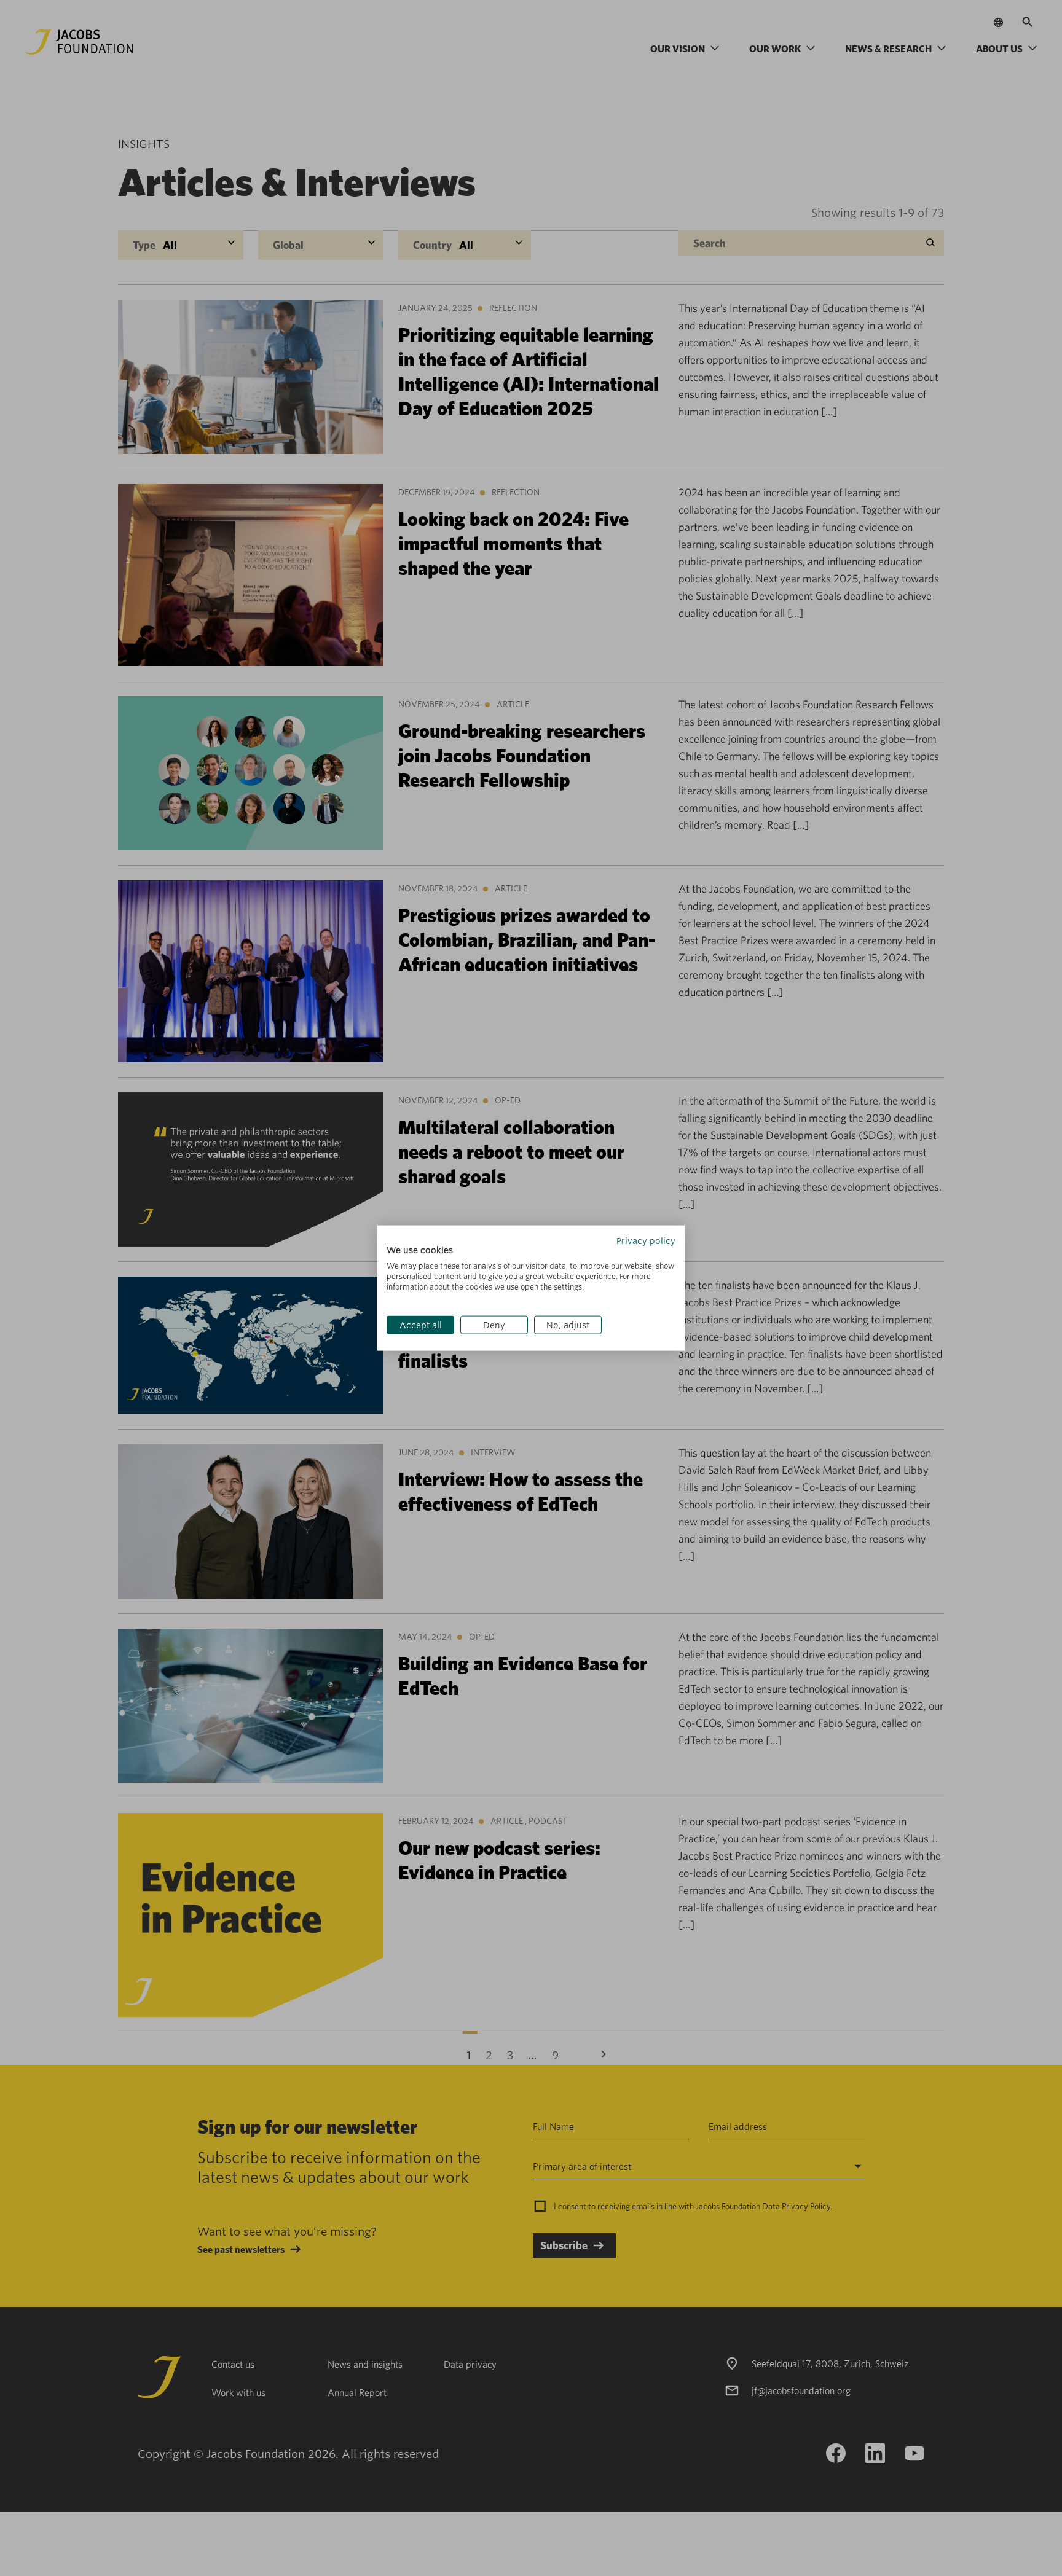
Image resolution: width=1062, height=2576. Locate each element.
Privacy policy (646, 1240)
